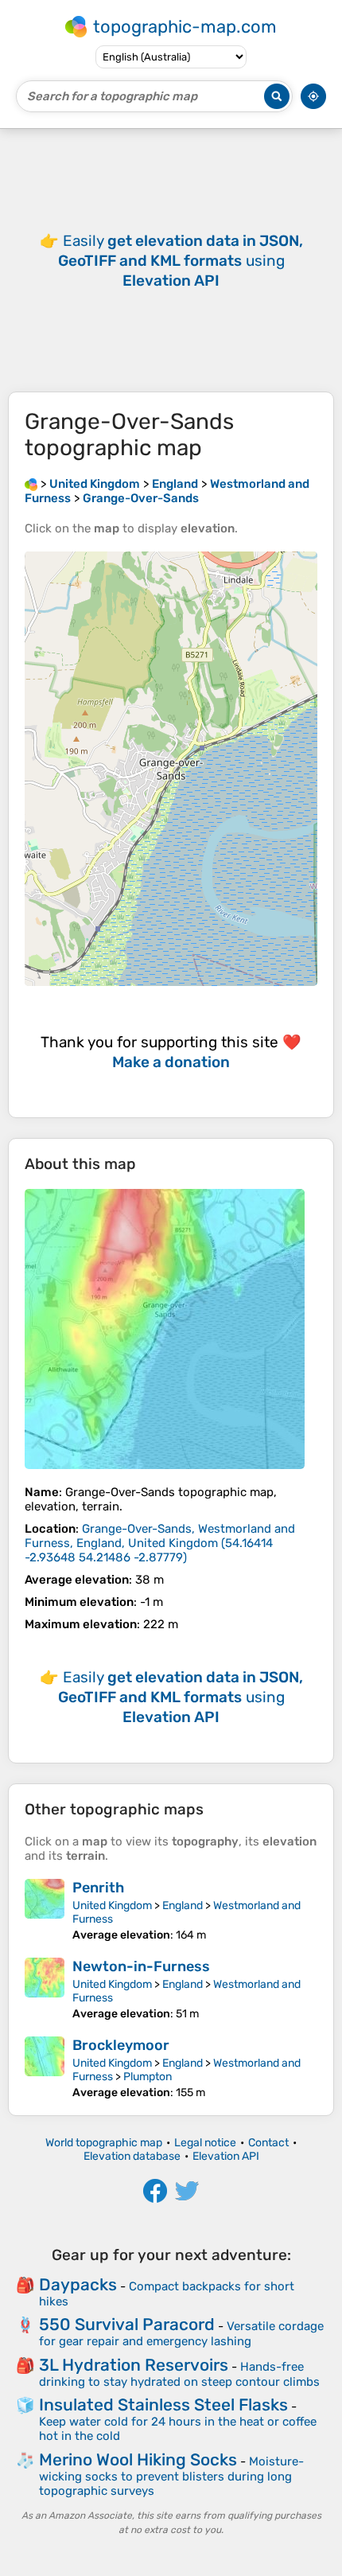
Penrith (98, 1888)
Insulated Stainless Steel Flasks (163, 2405)
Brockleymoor (121, 2045)
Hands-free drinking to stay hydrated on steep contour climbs (179, 2374)
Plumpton (148, 2077)
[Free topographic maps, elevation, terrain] (31, 484)
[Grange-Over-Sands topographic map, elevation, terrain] (165, 1329)
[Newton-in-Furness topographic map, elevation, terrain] (45, 1989)
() (160, 1543)
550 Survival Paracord (127, 2324)
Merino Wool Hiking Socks (138, 2459)
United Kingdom (112, 1906)
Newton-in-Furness (141, 1966)
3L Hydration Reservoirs (134, 2365)
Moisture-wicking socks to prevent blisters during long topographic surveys (171, 2476)
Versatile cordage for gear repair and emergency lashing (181, 2334)
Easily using (181, 261)
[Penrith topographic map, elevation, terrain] (45, 1910)
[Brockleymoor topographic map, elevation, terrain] (45, 2068)
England (183, 1906)
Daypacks (78, 2284)
